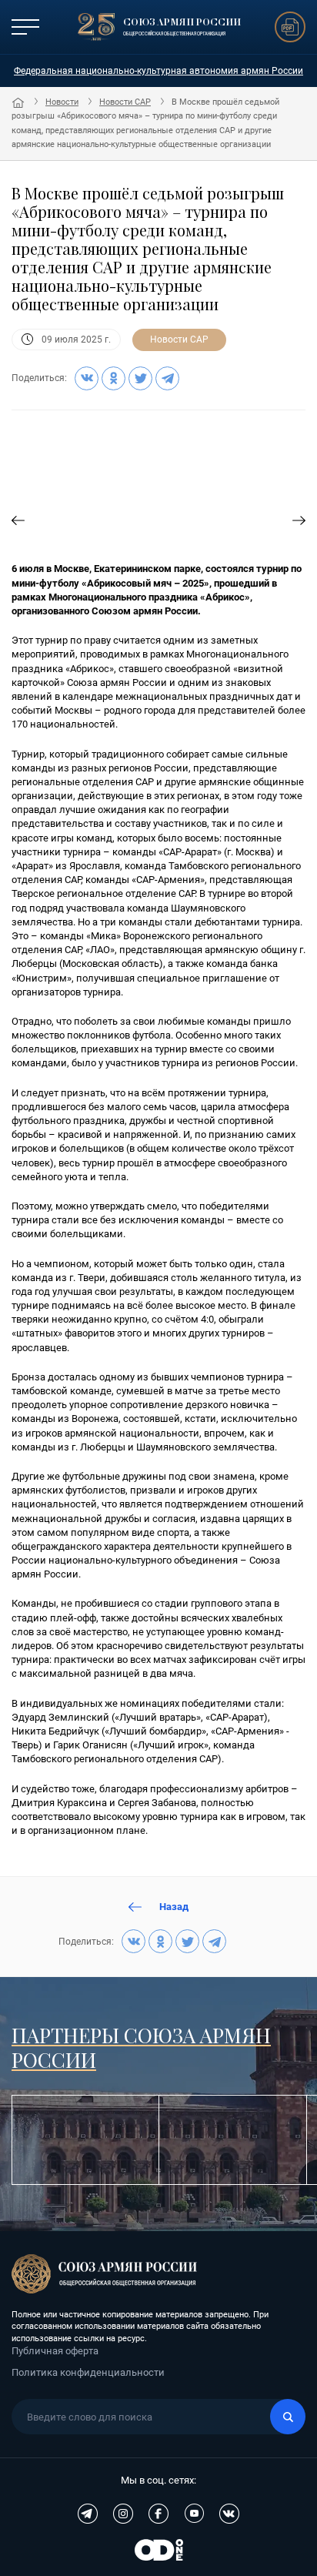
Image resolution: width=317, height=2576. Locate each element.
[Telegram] (167, 378)
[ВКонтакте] (87, 378)
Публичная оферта (55, 2351)
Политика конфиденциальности (88, 2372)
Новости (62, 102)
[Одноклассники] (113, 378)
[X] (140, 378)
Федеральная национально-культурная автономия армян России (158, 71)
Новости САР (125, 102)
